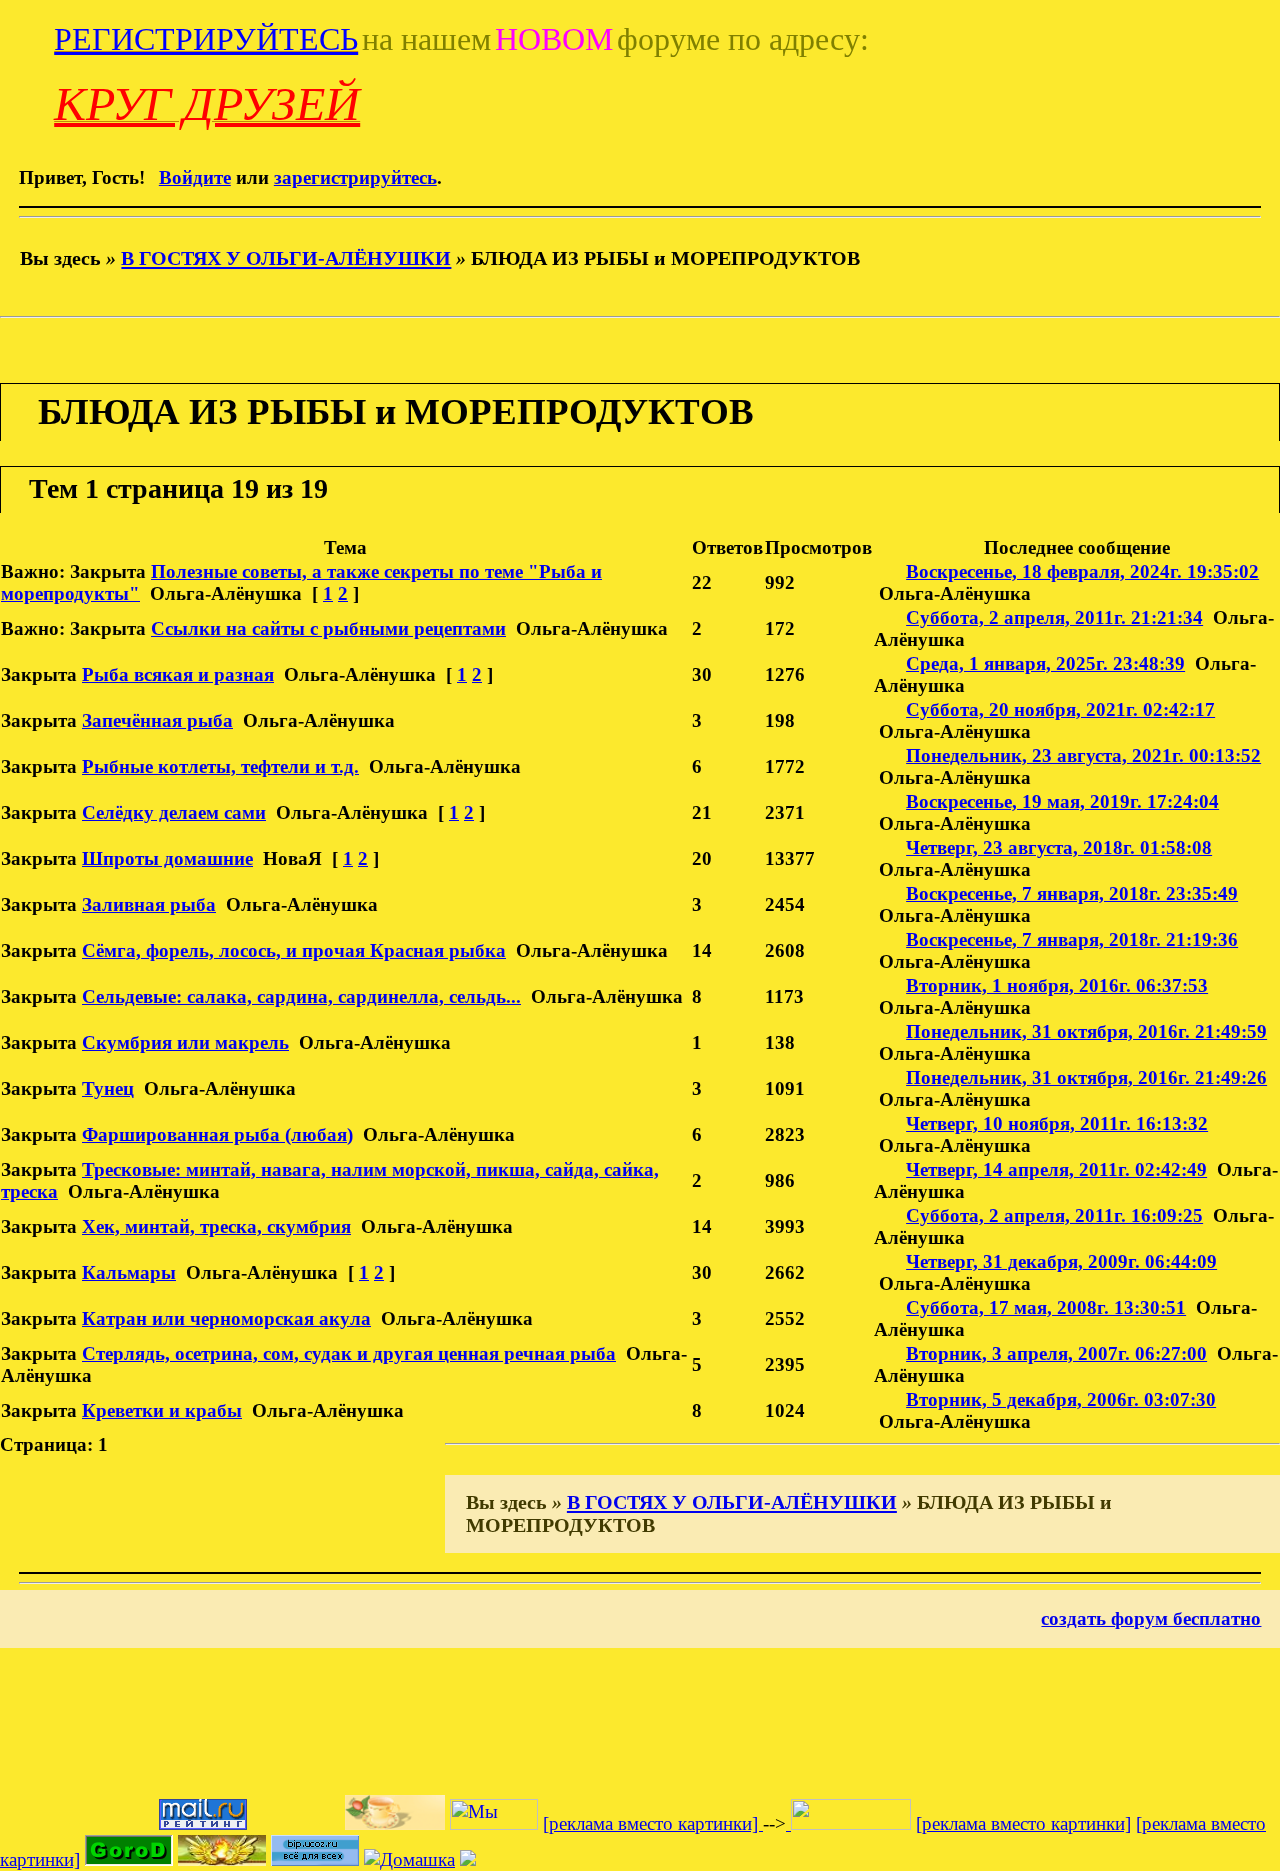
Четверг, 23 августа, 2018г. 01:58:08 (1059, 847)
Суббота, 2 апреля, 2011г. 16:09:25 (1054, 1215)
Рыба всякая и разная (178, 674)
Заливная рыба (149, 904)
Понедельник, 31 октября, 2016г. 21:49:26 (1086, 1077)
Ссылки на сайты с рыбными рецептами (328, 628)
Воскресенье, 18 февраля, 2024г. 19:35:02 (1082, 571)
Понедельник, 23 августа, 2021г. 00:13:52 (1083, 755)
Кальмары (129, 1272)
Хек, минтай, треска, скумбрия (216, 1226)
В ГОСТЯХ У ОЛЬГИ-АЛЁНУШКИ (286, 258)
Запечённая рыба (157, 720)
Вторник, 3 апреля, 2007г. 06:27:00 (1056, 1353)
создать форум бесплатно (1151, 1618)
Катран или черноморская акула (226, 1318)
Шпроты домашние (167, 858)
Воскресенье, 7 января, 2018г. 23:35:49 (1072, 893)
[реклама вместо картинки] (653, 1823)
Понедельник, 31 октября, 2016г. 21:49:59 (1086, 1031)
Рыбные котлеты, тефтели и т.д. (220, 766)
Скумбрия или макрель (185, 1042)
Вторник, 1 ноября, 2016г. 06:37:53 (1057, 985)
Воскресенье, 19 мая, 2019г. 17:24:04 (1062, 801)
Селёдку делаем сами (174, 812)
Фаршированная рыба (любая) (217, 1134)
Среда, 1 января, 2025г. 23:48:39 (1045, 663)
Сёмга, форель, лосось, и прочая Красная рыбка (294, 950)
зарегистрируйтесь (355, 177)
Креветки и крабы (162, 1410)
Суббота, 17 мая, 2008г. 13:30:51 (1046, 1307)
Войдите (195, 177)
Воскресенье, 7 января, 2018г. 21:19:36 (1072, 939)
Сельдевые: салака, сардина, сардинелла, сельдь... (301, 996)
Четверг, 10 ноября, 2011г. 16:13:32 (1057, 1123)
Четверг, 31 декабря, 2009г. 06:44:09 (1061, 1261)
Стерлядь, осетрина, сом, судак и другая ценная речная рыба (349, 1353)
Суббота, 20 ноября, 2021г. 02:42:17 (1060, 709)
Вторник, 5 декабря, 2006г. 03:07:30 (1061, 1399)
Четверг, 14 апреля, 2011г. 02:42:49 (1056, 1169)
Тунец (108, 1088)
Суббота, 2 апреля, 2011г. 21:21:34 (1054, 617)
